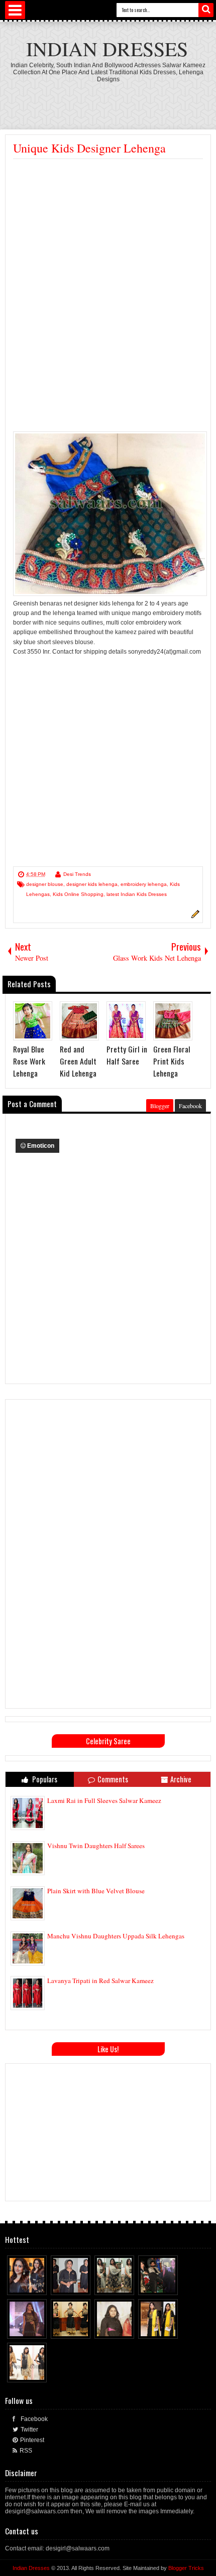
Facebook (190, 1106)
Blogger (160, 1106)
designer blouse (45, 884)
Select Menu (15, 10)
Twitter (29, 2430)
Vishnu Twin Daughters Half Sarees (96, 1846)
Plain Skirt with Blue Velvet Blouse (96, 1891)
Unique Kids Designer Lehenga (89, 148)
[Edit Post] (194, 917)
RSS (26, 2451)
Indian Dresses (107, 48)
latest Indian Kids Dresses (137, 894)
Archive (181, 1779)
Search (206, 10)
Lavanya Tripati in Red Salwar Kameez (100, 1981)
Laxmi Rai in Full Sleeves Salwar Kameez (104, 1800)
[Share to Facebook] (21, 2285)
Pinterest (32, 2440)
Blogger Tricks (186, 2568)
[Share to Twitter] (30, 2285)
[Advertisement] (111, 100)
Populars (44, 1779)
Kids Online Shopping (78, 894)
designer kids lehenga (92, 884)
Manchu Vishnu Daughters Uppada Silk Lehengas (116, 1936)
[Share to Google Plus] (40, 2285)
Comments (113, 1779)
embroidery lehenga (144, 884)
